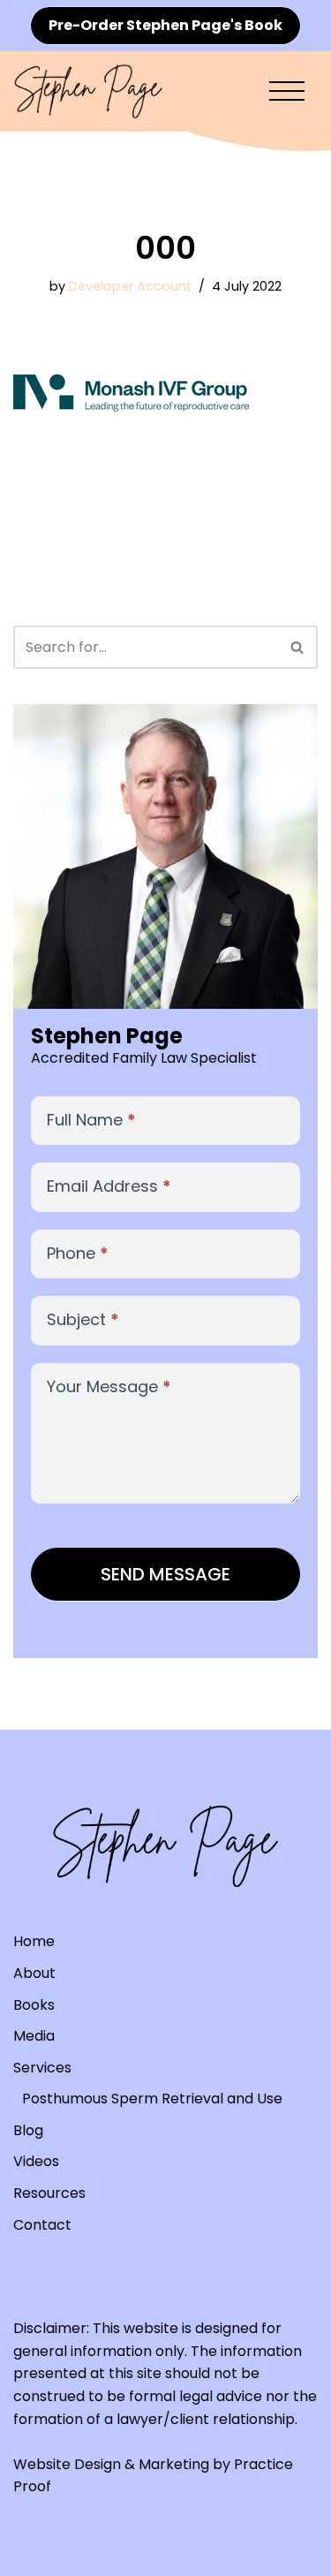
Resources (49, 2193)
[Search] (298, 647)
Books (34, 2005)
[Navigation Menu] (287, 91)
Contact (42, 2225)
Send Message (165, 1574)
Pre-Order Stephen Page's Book (165, 25)
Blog (28, 2130)
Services (42, 2068)
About (34, 1973)
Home (34, 1941)
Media (34, 2036)
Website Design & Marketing (111, 2464)
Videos (36, 2161)
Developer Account (130, 286)
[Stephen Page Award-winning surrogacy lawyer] (88, 91)
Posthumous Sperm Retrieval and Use (152, 2099)
